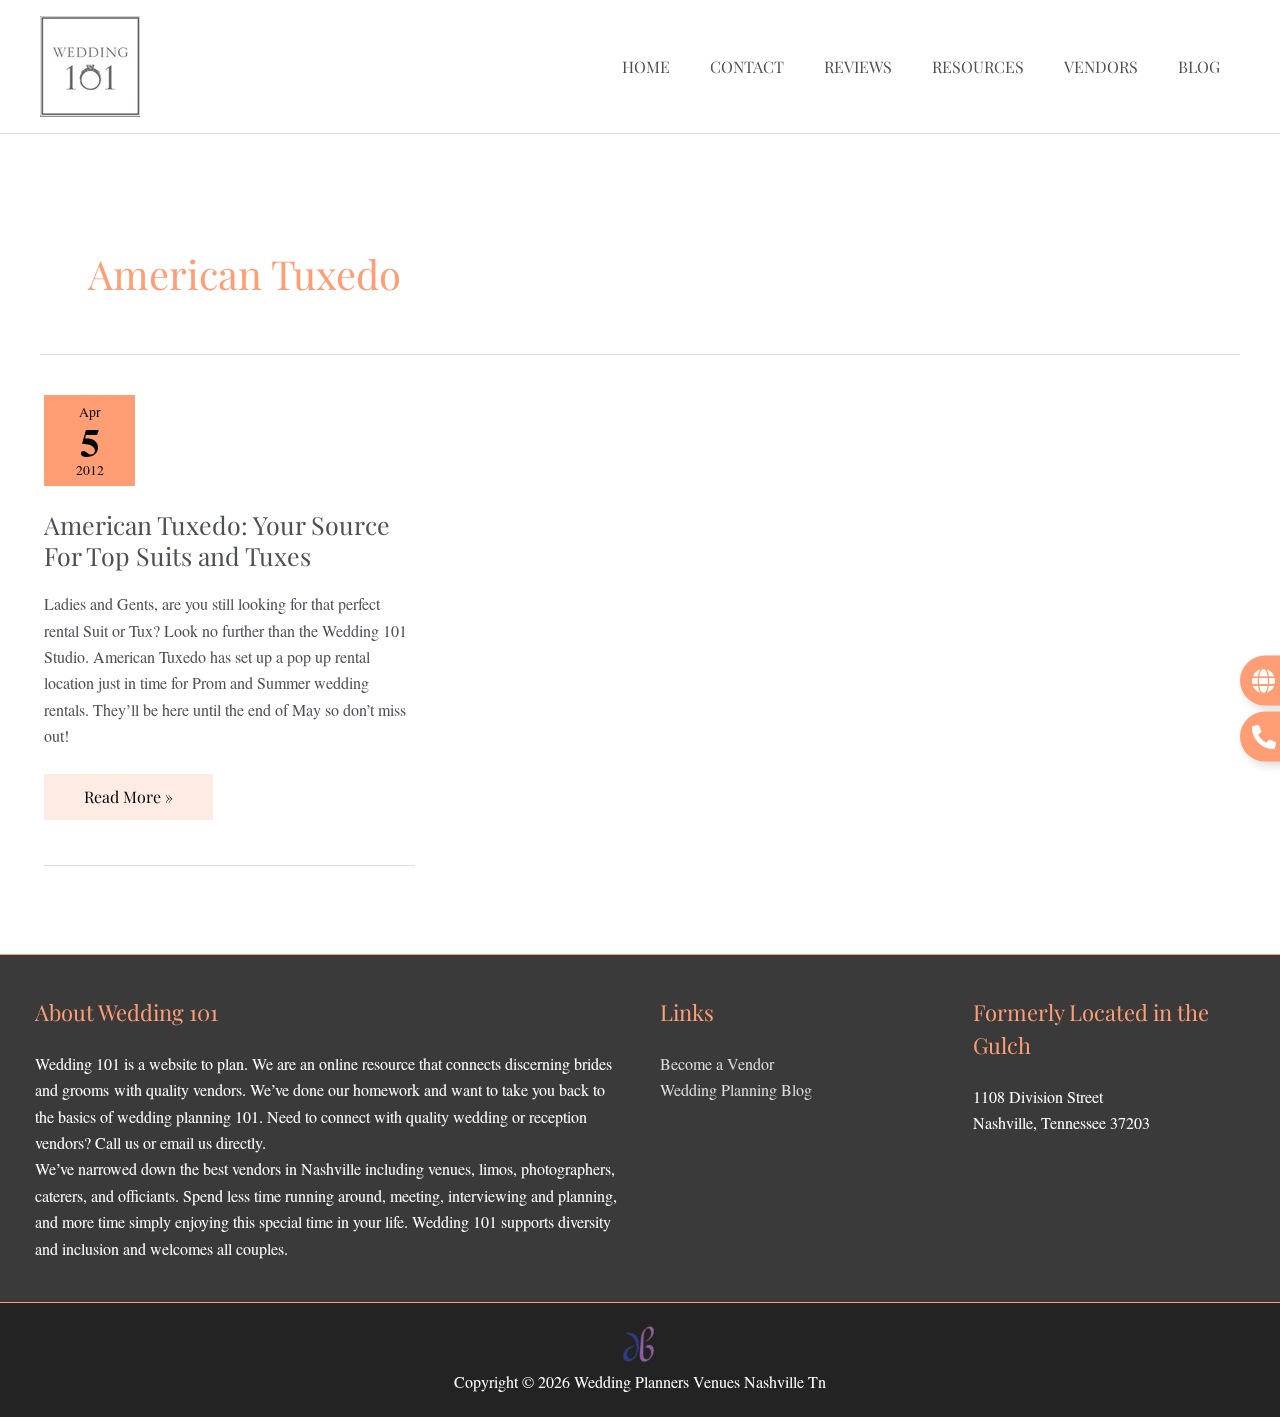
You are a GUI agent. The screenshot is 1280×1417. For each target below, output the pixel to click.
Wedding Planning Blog (736, 1089)
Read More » (128, 790)
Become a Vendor (717, 1063)
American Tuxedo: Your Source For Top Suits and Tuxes (217, 540)
